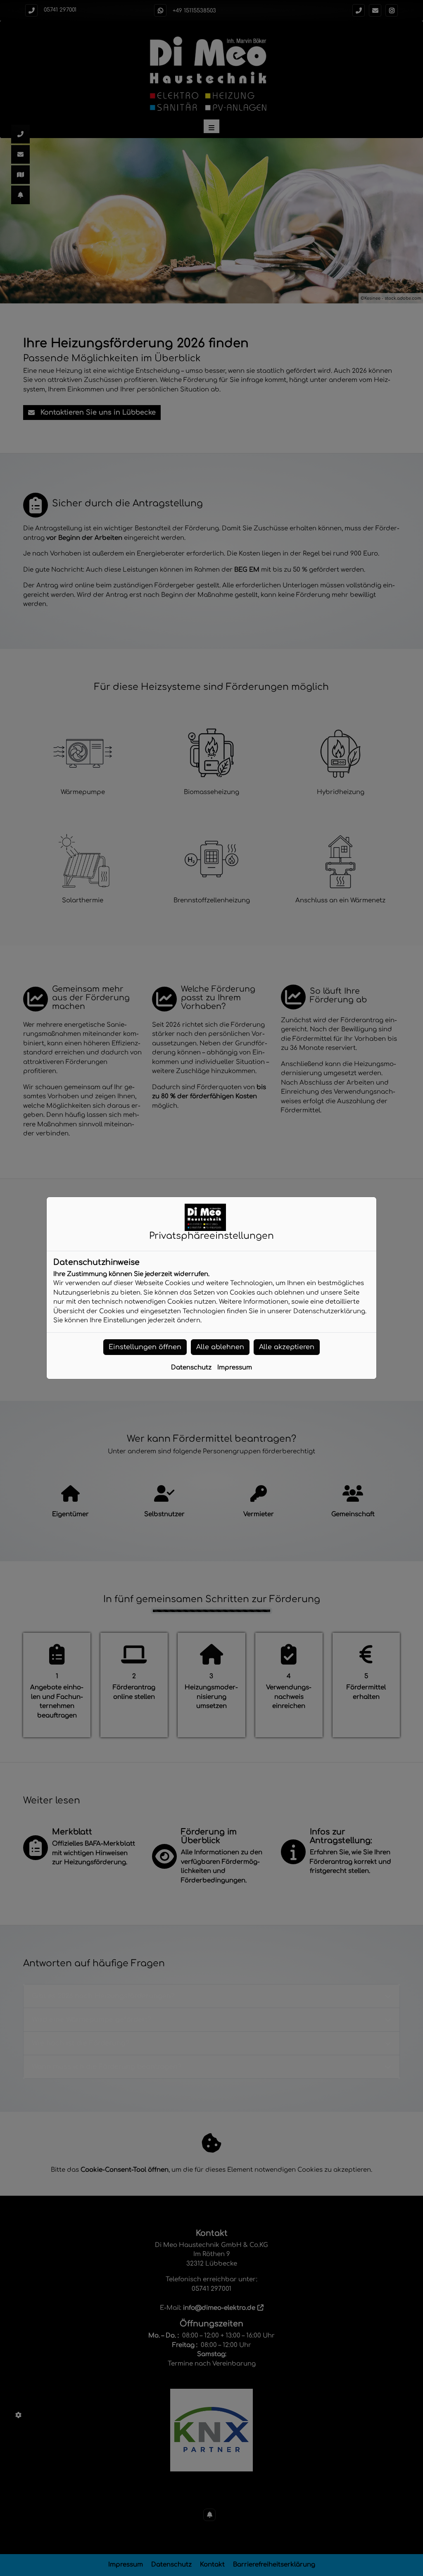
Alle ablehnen (220, 1347)
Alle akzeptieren (287, 1347)
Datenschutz (191, 1368)
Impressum (235, 1368)
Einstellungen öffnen (145, 1347)
